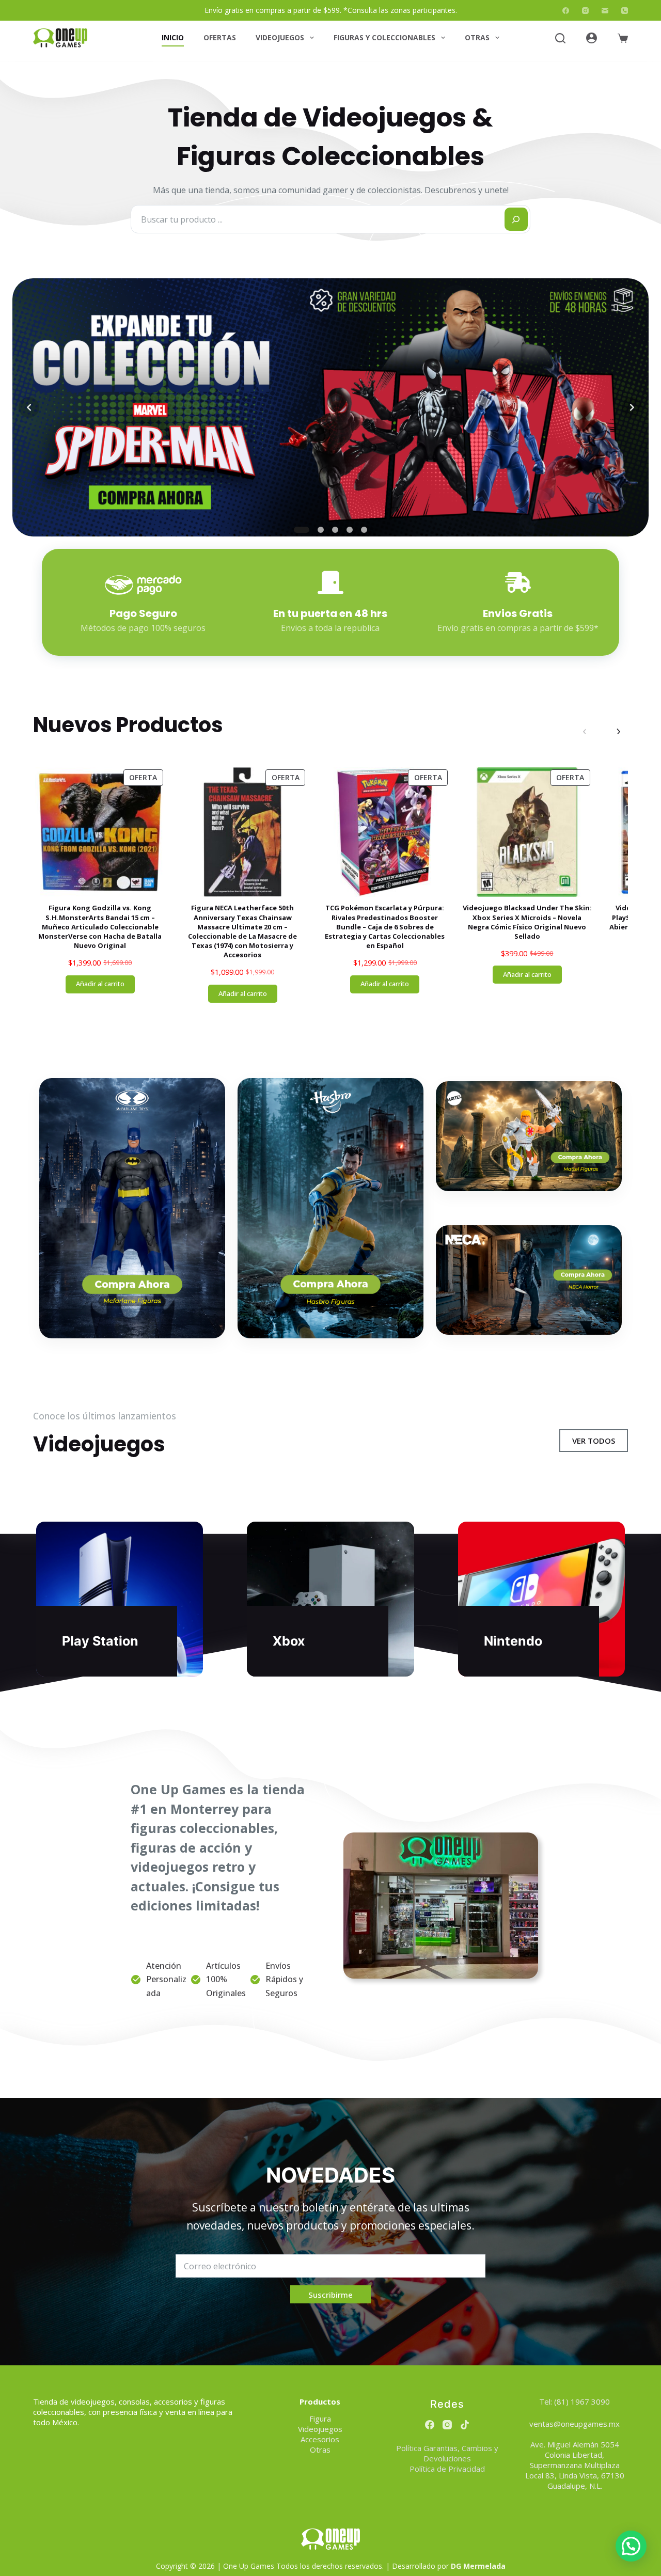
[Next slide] (632, 407)
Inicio (173, 37)
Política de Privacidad (447, 2469)
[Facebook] (566, 11)
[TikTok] (465, 2425)
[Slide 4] (350, 530)
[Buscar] (560, 38)
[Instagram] (585, 11)
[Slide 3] (335, 530)
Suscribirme (330, 2295)
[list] (330, 407)
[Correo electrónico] (605, 11)
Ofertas (220, 37)
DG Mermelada (478, 2566)
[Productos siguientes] (618, 731)
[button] (631, 2546)
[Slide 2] (316, 530)
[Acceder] (592, 38)
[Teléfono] (625, 11)
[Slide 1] (297, 530)
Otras (477, 37)
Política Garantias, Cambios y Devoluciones (447, 2453)
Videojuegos (280, 37)
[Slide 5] (364, 530)
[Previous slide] (29, 407)
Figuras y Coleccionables (384, 37)
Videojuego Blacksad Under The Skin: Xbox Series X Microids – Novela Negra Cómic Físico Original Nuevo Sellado (527, 922)
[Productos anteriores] (585, 731)
